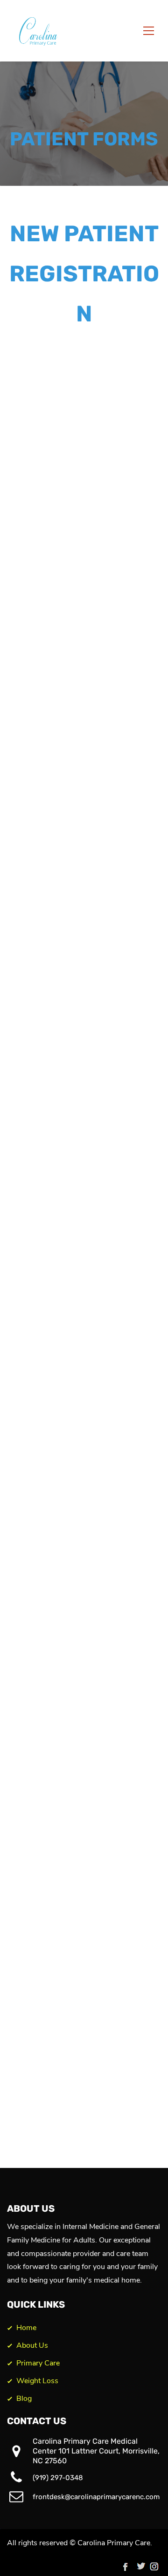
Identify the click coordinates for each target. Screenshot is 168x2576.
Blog (24, 2399)
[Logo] (40, 31)
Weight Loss (37, 2381)
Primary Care (38, 2363)
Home (26, 2328)
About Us (32, 2345)
